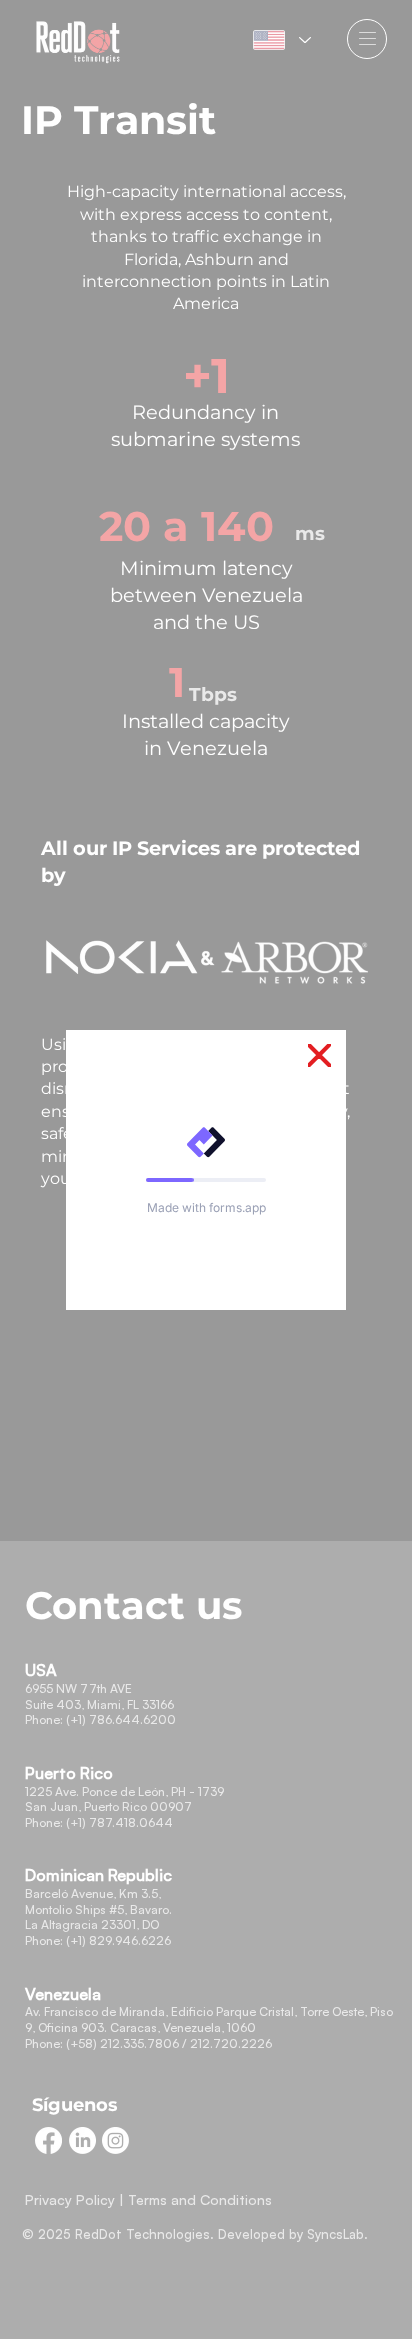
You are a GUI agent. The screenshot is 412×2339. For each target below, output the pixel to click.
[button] (319, 1056)
